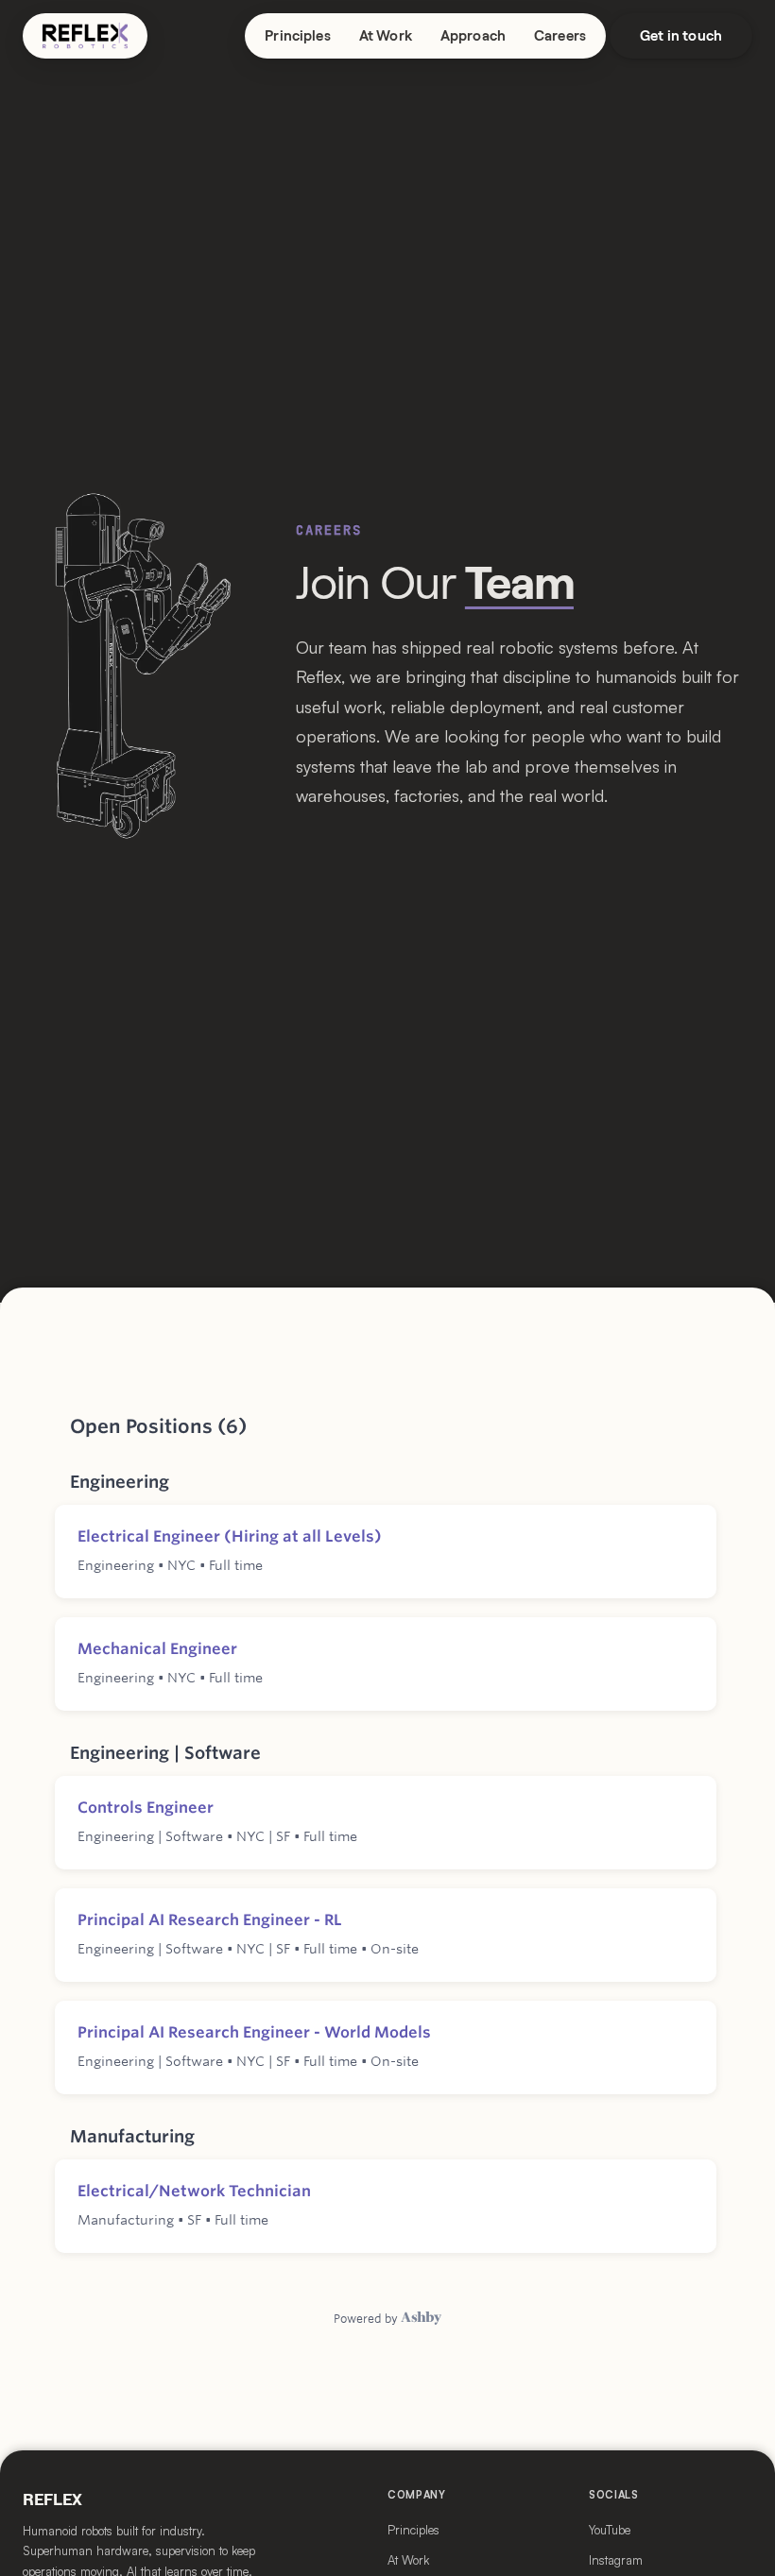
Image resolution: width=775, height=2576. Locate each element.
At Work (386, 36)
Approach (473, 36)
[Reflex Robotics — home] (85, 36)
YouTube (610, 2530)
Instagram (616, 2560)
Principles (298, 36)
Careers (560, 36)
